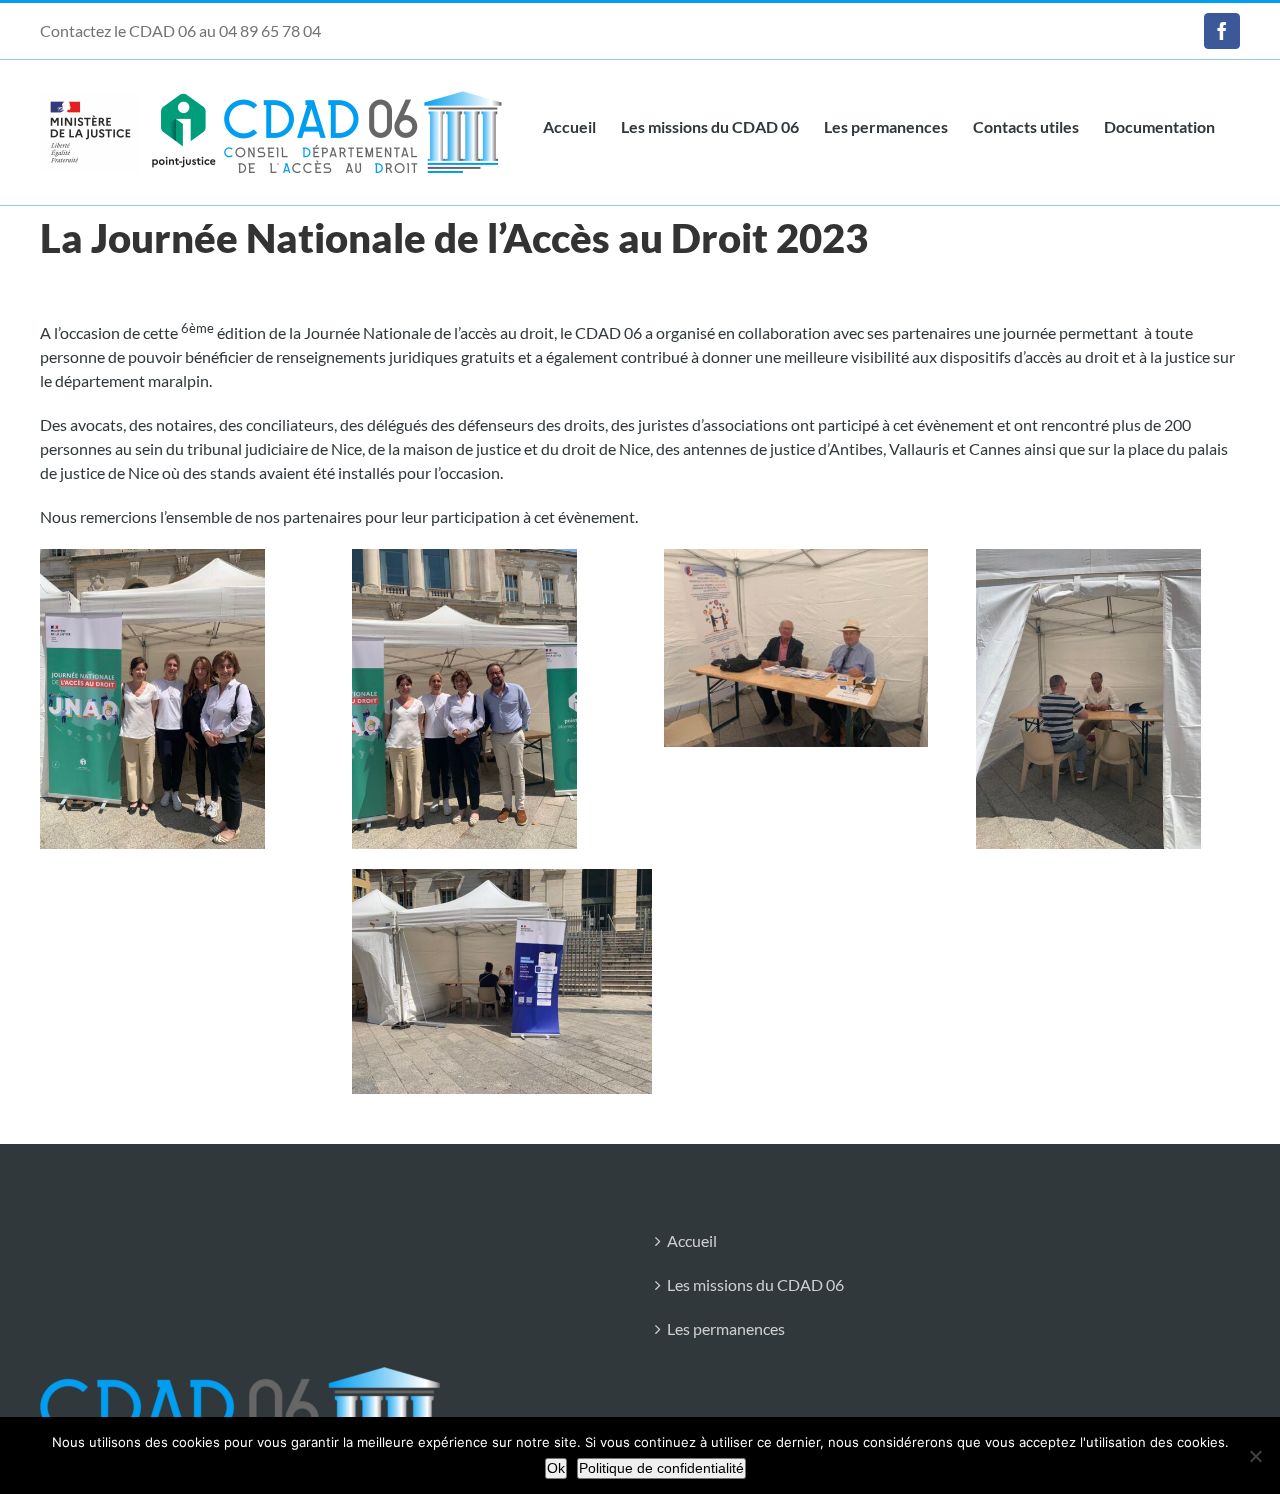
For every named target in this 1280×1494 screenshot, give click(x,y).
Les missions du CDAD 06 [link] (755, 1284)
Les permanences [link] (726, 1328)
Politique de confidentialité (661, 1468)
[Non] (1255, 1456)
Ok (556, 1468)
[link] (1222, 31)
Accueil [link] (692, 1240)
